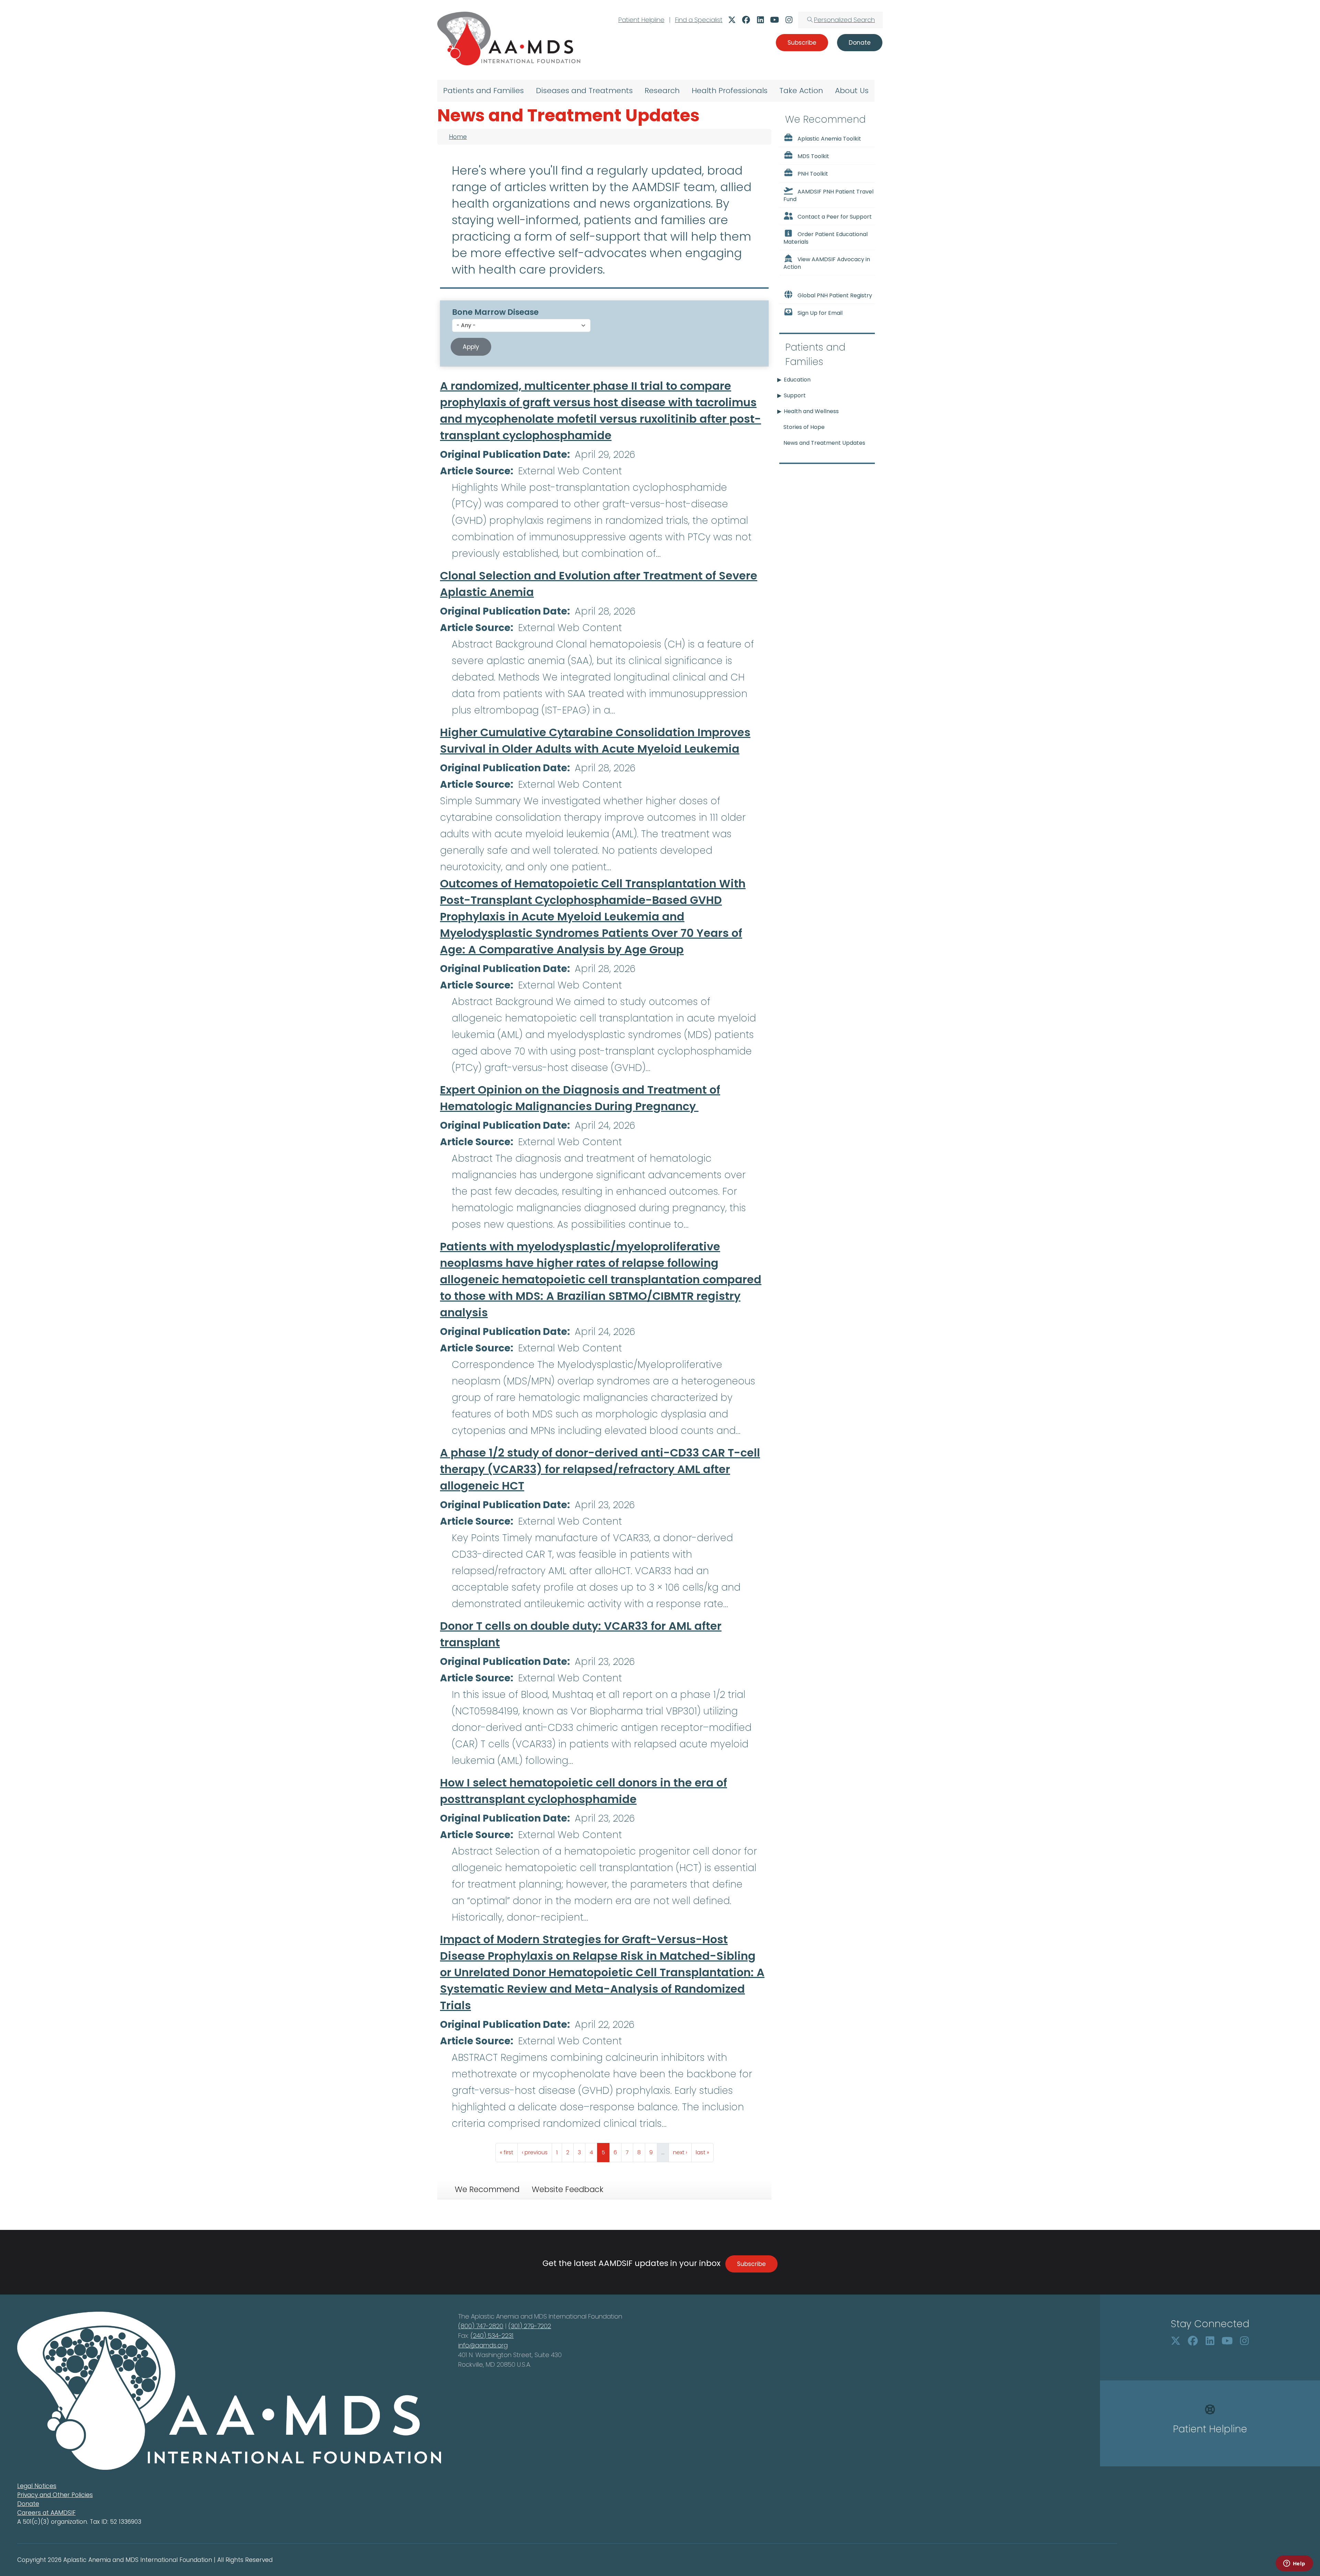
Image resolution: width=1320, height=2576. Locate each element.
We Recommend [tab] (487, 2189)
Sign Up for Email (820, 313)
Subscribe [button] (802, 43)
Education (797, 380)
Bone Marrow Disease (495, 312)
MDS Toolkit (813, 156)
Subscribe (751, 2264)
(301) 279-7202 (530, 2326)
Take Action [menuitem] (801, 91)
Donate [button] (860, 43)
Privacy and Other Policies (55, 2495)
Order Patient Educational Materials (826, 238)
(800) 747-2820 (481, 2326)
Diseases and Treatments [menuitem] (584, 91)
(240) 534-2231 (492, 2336)
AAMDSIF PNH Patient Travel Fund (828, 195)
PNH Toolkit (813, 174)
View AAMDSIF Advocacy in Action (827, 263)
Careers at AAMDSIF (46, 2513)
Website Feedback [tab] (568, 2189)
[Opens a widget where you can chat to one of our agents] (1294, 2564)
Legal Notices (37, 2486)
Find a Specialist (699, 20)
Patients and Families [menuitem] (483, 91)
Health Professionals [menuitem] (730, 91)
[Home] (509, 38)
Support (795, 395)
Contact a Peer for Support (835, 217)
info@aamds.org (483, 2345)
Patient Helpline (641, 20)
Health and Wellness (811, 411)
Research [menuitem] (662, 91)
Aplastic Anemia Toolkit (829, 139)
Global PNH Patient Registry (835, 295)
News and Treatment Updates (824, 443)
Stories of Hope (804, 427)
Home (458, 137)
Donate (28, 2504)
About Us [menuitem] (852, 91)
